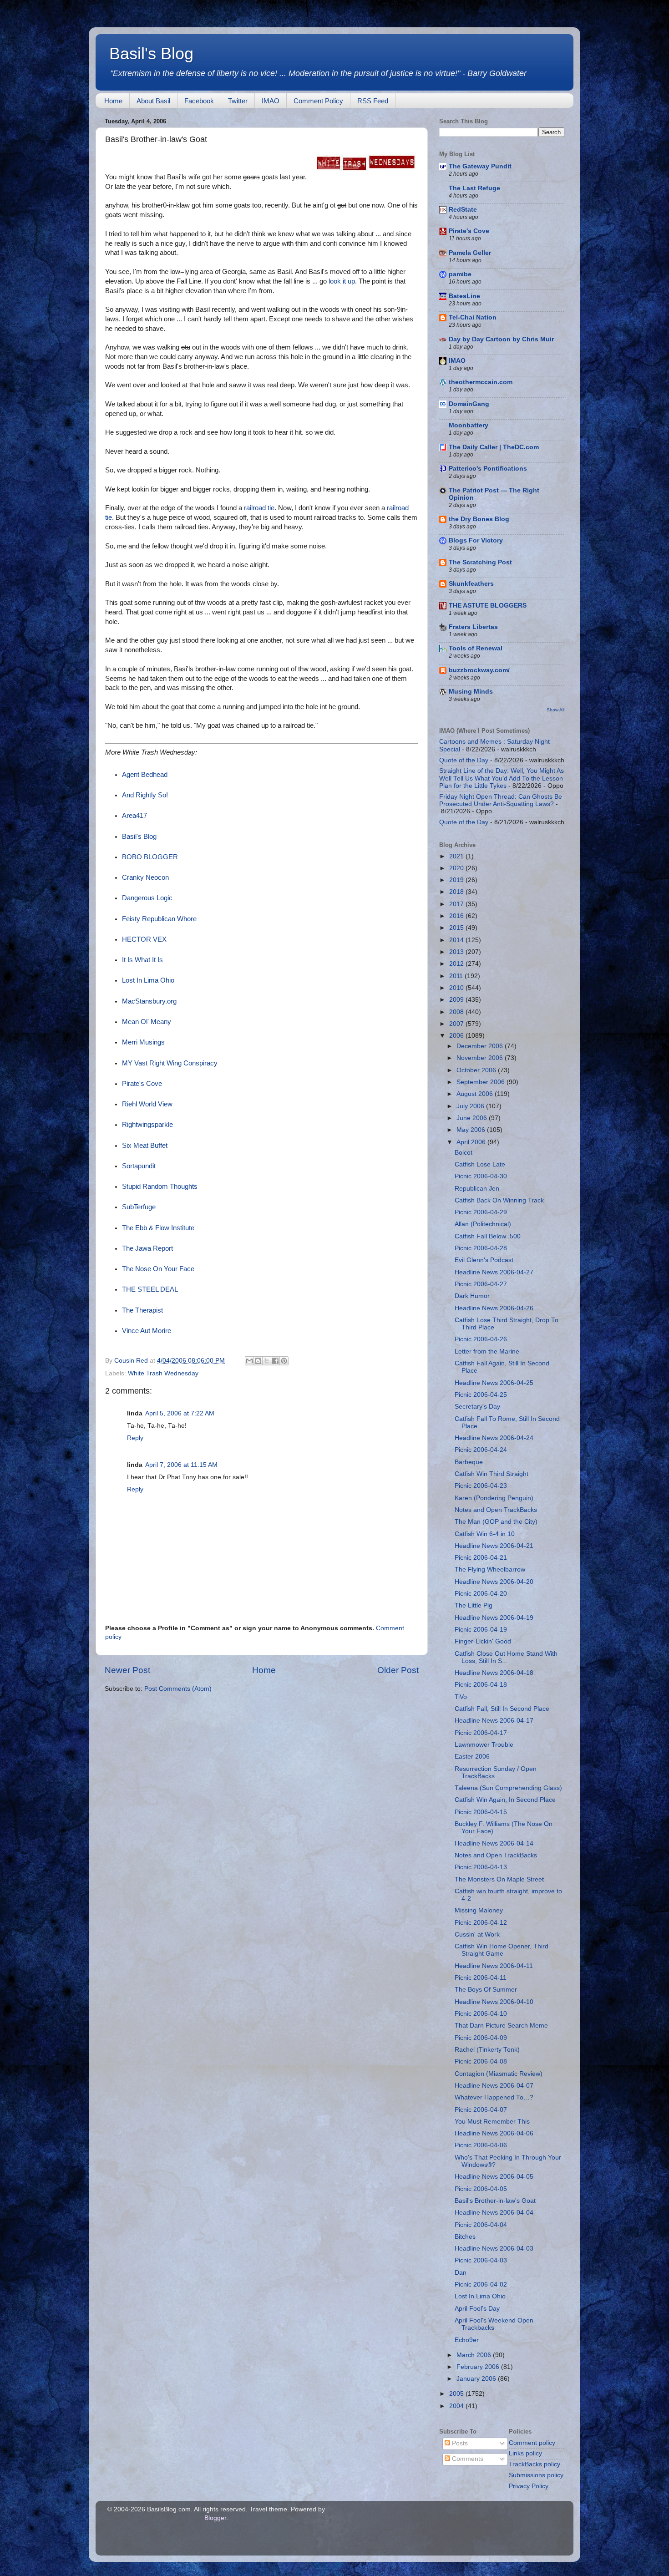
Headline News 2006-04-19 (494, 1618)
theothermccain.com (481, 382)
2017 (457, 904)
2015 (457, 928)
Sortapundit (139, 1166)
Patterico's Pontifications (488, 469)
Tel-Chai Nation (473, 317)
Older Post (398, 1670)
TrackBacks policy (535, 2464)
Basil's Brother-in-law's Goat (495, 2201)
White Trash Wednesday (163, 1373)
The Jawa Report (147, 1248)
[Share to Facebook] (275, 1361)
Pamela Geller (470, 253)
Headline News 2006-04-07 (494, 2086)
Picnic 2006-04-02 (481, 2284)
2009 (457, 1000)
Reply (135, 1438)
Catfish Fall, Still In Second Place (502, 1709)
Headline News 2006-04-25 (494, 1383)
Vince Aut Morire (147, 1331)
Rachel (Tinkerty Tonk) (487, 2050)
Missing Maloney (479, 1910)
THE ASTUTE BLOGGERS (488, 606)
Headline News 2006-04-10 (494, 2002)
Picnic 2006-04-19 (481, 1630)
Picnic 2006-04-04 (481, 2225)
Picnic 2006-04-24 (481, 1450)
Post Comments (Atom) (178, 1689)
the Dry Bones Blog (479, 519)
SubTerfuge (139, 1207)
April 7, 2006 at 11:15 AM (181, 1465)
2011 (457, 976)
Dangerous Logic (147, 898)
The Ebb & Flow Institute (158, 1228)
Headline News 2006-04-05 (494, 2177)
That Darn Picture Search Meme (501, 2026)
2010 (457, 988)
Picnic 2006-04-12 (481, 1923)
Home (113, 101)
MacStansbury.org (149, 1001)
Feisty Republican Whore (159, 919)
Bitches (465, 2237)
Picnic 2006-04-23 (481, 1486)
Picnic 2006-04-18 (481, 1685)
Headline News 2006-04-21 (494, 1546)
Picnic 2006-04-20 (481, 1594)
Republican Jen (477, 1189)
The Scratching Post (480, 562)
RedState (463, 210)
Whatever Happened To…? (494, 2097)
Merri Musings (143, 1042)
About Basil (153, 101)
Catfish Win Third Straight (492, 1474)
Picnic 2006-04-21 (481, 1558)
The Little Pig (474, 1605)
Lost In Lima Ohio (148, 980)
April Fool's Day (477, 2309)
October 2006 (477, 1070)
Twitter (238, 101)
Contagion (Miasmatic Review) (499, 2074)
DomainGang (469, 404)
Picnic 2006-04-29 (481, 1212)
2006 (457, 1036)
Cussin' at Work (477, 1935)
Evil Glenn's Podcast (484, 1260)
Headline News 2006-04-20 (494, 1582)
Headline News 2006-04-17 (494, 1721)
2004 (457, 2406)
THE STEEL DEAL (150, 1289)
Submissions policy (536, 2475)
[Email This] (249, 1361)
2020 (457, 868)
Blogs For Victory (476, 540)
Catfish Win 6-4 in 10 (485, 1534)
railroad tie (259, 508)
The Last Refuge (474, 188)
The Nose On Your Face (158, 1269)
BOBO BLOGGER (150, 857)
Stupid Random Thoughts (160, 1187)
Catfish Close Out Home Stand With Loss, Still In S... (506, 1657)
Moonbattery (469, 425)
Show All (555, 710)
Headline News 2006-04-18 (494, 1673)
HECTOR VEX (144, 939)
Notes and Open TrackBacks (496, 1510)
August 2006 (476, 1094)
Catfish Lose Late (480, 1164)
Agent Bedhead (145, 775)
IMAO (271, 101)
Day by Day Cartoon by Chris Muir (501, 339)
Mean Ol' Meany (147, 1022)
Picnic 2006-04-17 (481, 1733)
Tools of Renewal (476, 648)
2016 (457, 916)
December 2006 (481, 1046)
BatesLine (464, 296)
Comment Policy (318, 101)
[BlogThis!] (258, 1361)
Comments (467, 2459)
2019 (457, 880)
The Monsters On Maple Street (499, 1879)
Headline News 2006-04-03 (494, 2249)
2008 (457, 1012)
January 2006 (477, 2379)
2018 (457, 892)
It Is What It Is (142, 960)
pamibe (460, 274)
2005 (457, 2394)
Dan (461, 2273)
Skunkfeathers (471, 584)
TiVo (461, 1697)
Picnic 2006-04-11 (481, 1978)
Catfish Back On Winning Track (499, 1200)
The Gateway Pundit (480, 166)
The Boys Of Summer (486, 1990)
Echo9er (467, 2340)
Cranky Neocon (145, 877)
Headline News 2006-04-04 (494, 2213)
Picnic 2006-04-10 (481, 2014)
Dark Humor (472, 1296)
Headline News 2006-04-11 (494, 1966)
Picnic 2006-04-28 (481, 1248)
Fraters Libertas (473, 627)
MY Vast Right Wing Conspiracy (170, 1063)
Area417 (134, 816)
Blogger (215, 2518)
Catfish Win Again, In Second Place (505, 1800)
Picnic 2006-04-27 (481, 1284)
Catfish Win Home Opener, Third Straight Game (502, 1950)
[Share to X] (267, 1361)
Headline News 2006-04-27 (494, 1272)
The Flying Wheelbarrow (490, 1569)
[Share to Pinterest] (284, 1361)
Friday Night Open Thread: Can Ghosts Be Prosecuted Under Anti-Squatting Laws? (501, 800)
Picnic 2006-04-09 (481, 2038)
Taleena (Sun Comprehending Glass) (508, 1788)
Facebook (199, 101)
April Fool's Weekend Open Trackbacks (494, 2324)
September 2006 (481, 1082)
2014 (457, 940)
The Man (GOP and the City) (496, 1522)
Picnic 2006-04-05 (481, 2189)
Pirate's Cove (142, 1084)
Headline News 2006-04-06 (494, 2133)
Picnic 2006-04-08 (481, 2061)
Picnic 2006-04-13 (481, 1867)
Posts (459, 2443)
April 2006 (472, 1142)
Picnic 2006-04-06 (481, 2145)
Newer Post (127, 1670)
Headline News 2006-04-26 (494, 1308)
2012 (457, 964)
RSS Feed (373, 101)
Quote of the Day (464, 760)
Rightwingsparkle (147, 1125)
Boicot (464, 1153)
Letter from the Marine (487, 1351)
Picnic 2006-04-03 (481, 2260)
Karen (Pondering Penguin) (494, 1498)
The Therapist (142, 1310)
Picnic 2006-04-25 (481, 1395)
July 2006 (471, 1106)
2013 (457, 952)
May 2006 (472, 1130)
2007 (457, 1024)
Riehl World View (147, 1104)
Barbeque (469, 1462)
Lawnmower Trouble (484, 1745)
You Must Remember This (492, 2122)
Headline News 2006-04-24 (494, 1438)
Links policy (525, 2453)
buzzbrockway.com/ (479, 670)
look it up (342, 281)
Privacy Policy (529, 2486)
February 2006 (479, 2367)
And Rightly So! (145, 795)
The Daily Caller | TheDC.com (494, 447)
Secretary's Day (477, 1407)
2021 (457, 856)
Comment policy (532, 2443)
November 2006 (481, 1058)
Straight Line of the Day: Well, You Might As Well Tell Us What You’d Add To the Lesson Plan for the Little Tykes (502, 778)
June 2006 (473, 1118)
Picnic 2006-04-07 (481, 2110)
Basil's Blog (151, 53)
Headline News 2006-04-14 (494, 1843)
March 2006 (475, 2355)
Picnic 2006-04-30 (481, 1176)
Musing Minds (471, 692)
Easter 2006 (472, 1757)
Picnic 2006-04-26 (481, 1339)
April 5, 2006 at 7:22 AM (180, 1413)
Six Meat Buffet (145, 1146)
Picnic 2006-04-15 (481, 1812)
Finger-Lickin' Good (483, 1641)
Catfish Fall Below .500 (488, 1236)
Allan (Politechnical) (483, 1224)
